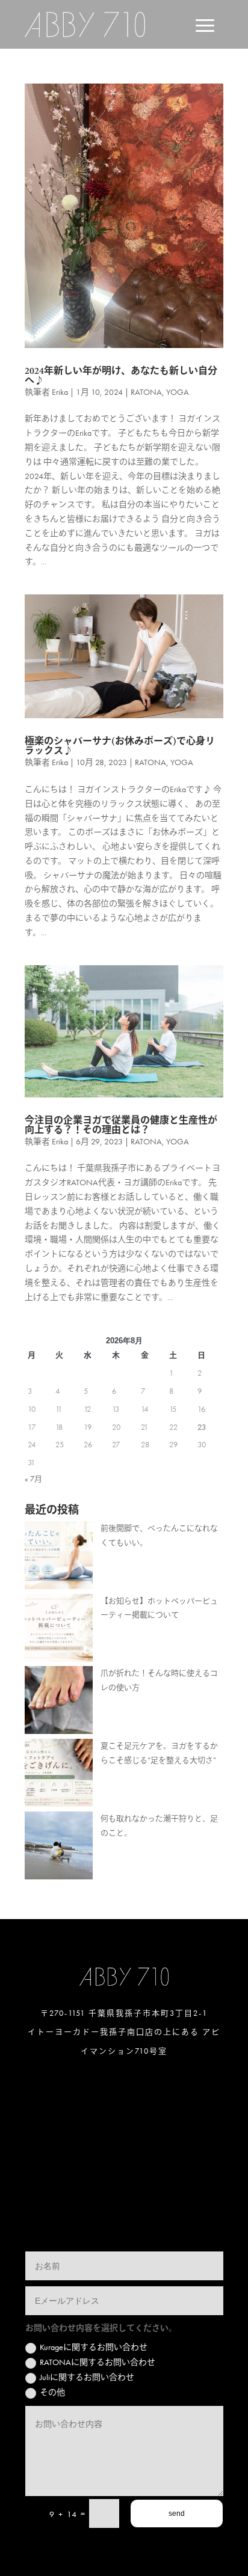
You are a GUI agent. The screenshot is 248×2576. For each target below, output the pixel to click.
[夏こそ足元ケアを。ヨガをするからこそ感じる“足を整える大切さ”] (59, 1775)
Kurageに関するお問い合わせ (94, 2347)
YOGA (178, 392)
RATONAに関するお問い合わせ (98, 2362)
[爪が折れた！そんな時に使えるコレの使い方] (59, 1702)
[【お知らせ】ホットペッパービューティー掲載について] (59, 1630)
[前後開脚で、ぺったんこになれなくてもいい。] (59, 1558)
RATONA (146, 392)
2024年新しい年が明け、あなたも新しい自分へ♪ (121, 376)
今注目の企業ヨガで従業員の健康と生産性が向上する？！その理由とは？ (121, 1125)
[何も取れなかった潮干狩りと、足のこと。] (59, 1848)
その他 (52, 2392)
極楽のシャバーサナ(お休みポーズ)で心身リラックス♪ (120, 746)
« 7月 (33, 1479)
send (177, 2513)
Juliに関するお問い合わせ (87, 2377)
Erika (60, 392)
